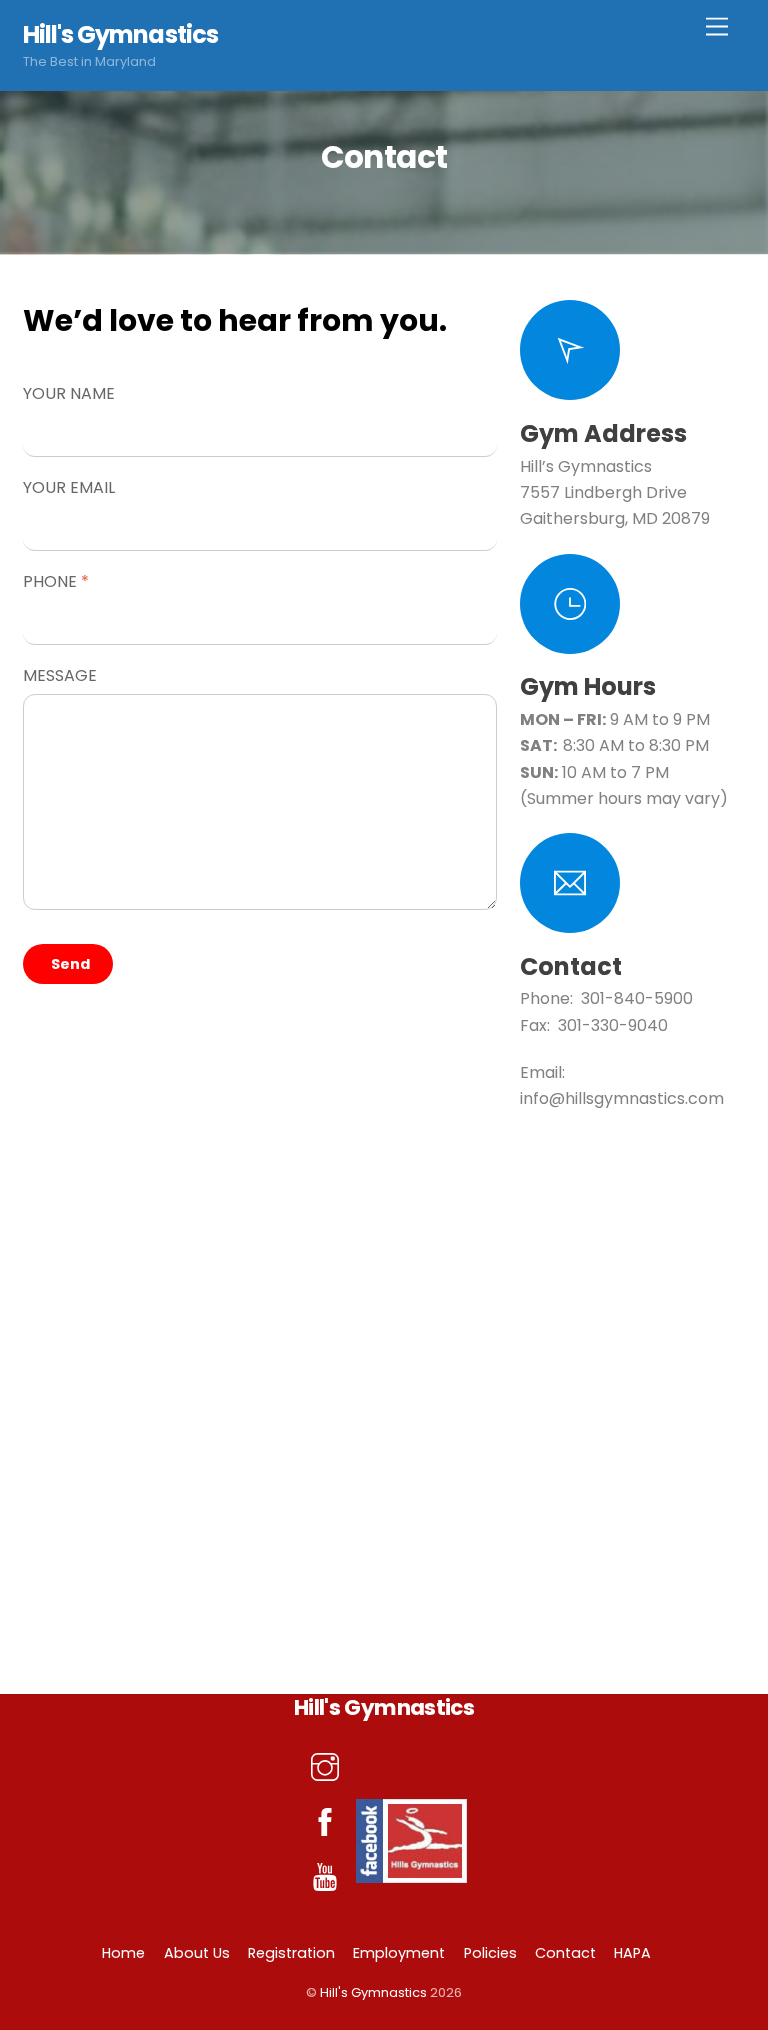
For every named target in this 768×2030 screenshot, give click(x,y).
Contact (565, 1953)
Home (123, 1953)
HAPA (632, 1953)
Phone (56, 581)
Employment (399, 1953)
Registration (291, 1953)
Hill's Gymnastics (373, 1992)
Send (70, 964)
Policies (490, 1953)
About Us (197, 1953)
